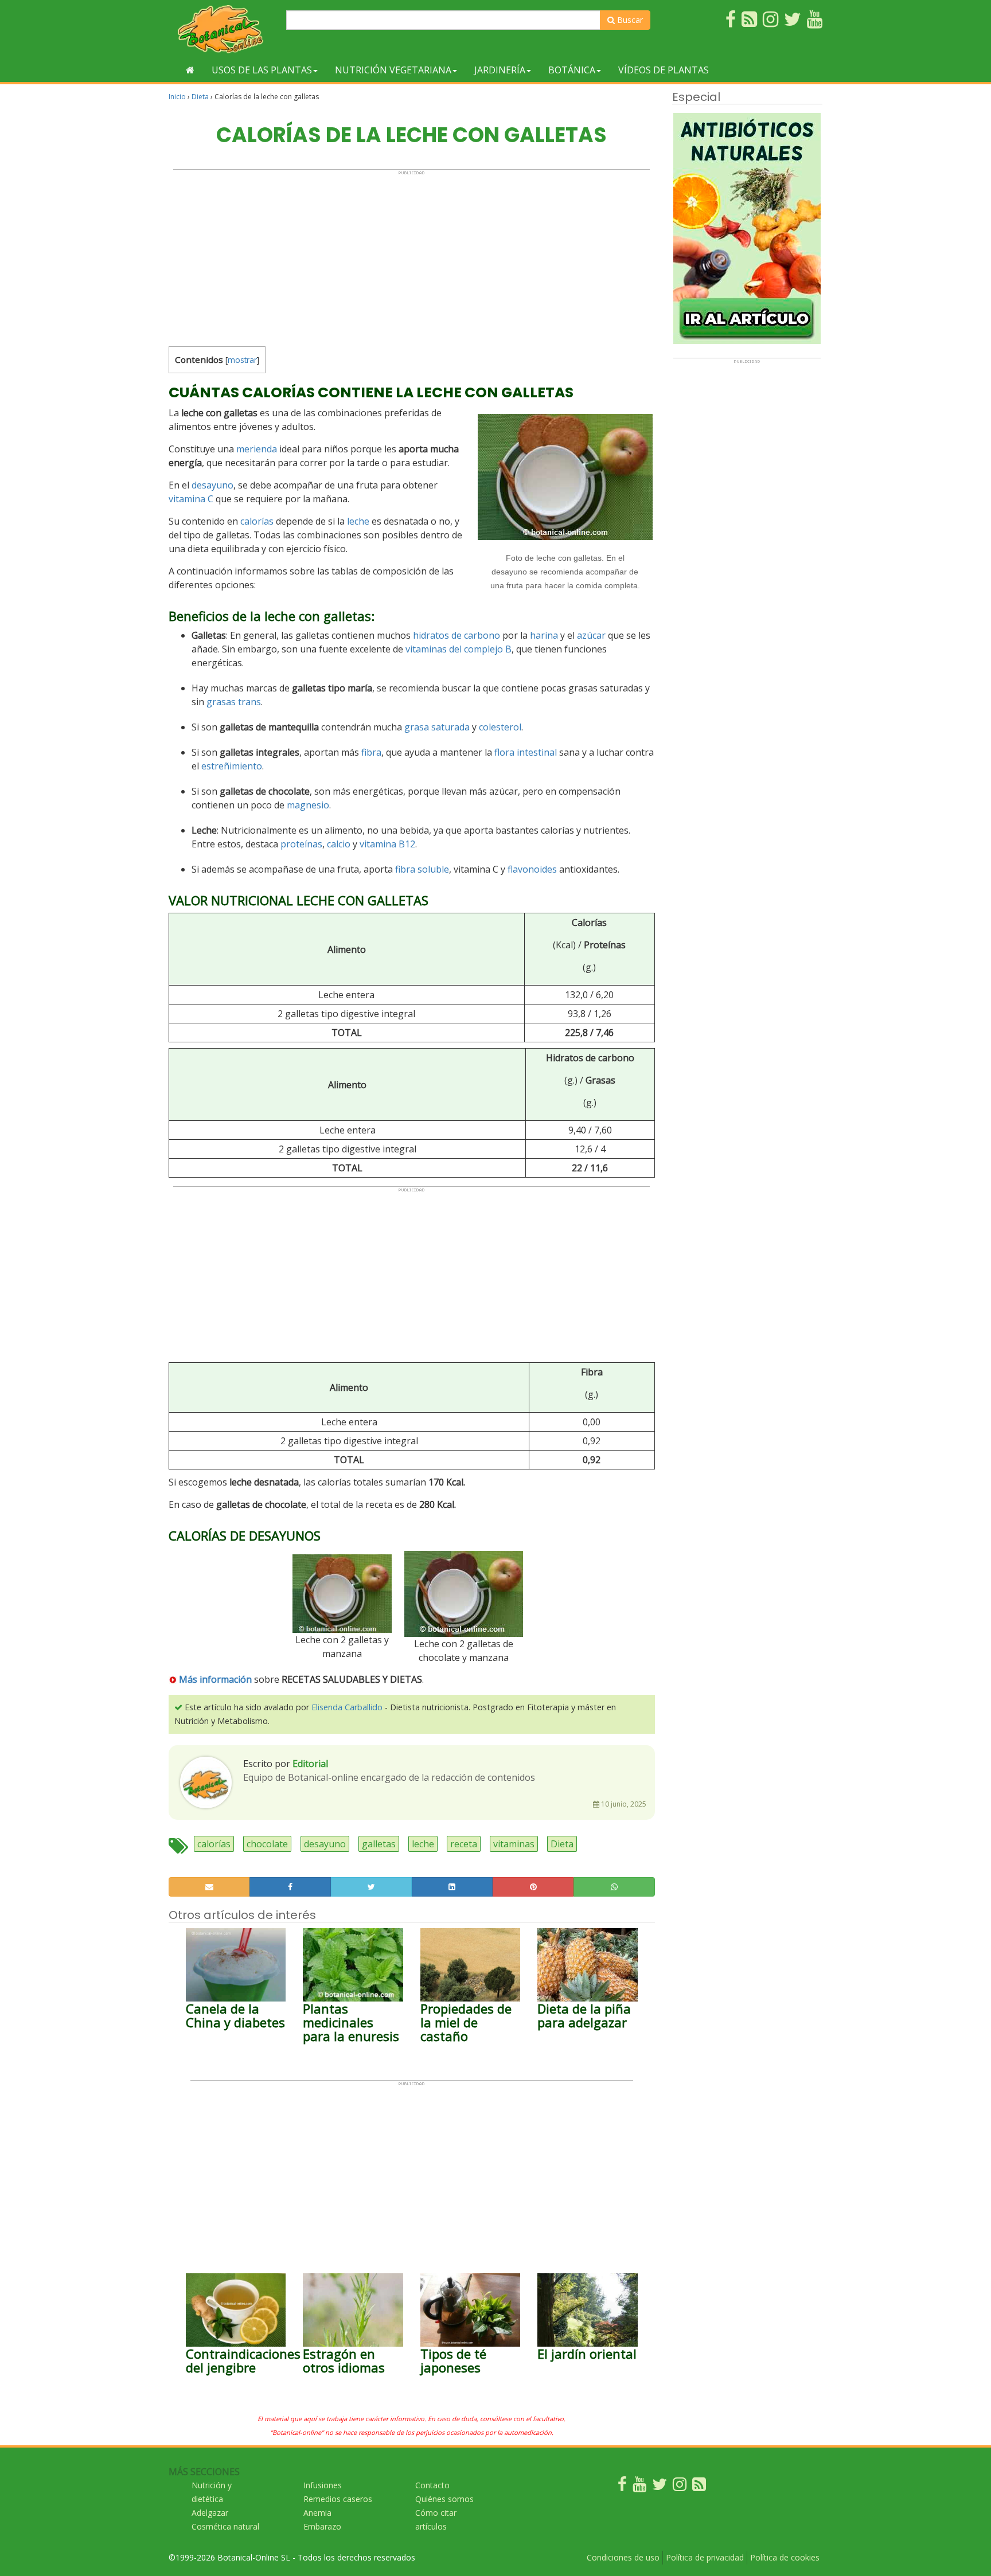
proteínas (301, 844)
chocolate (267, 1844)
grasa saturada (437, 727)
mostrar (242, 360)
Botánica (572, 70)
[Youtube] (639, 2487)
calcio (339, 844)
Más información (215, 1679)
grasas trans (234, 702)
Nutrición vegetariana (393, 70)
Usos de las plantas (262, 70)
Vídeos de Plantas (664, 70)
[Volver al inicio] (190, 70)
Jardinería (500, 70)
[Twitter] (660, 2487)
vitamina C (191, 499)
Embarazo (322, 2526)
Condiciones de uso (623, 2557)
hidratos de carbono (457, 635)
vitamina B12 (387, 844)
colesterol (500, 727)
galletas (379, 1844)
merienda (257, 449)
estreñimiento (232, 766)
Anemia (317, 2513)
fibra (371, 752)
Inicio (177, 97)
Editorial (310, 1764)
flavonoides (532, 869)
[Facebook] (622, 2487)
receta (464, 1844)
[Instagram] (680, 2487)
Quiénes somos (444, 2499)
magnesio (308, 805)
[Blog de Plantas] (699, 2487)
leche (358, 521)
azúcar (591, 635)
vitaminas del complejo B (459, 649)
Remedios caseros (338, 2499)
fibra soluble (422, 869)
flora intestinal (526, 752)
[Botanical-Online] (223, 29)
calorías (257, 521)
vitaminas (514, 1844)
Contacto (432, 2485)
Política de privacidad (705, 2557)
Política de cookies (785, 2557)
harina (544, 635)
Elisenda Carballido (347, 1707)
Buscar (629, 20)
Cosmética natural (225, 2526)
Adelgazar (210, 2513)
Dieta (200, 97)
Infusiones (323, 2485)
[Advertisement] (411, 256)
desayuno (212, 485)
